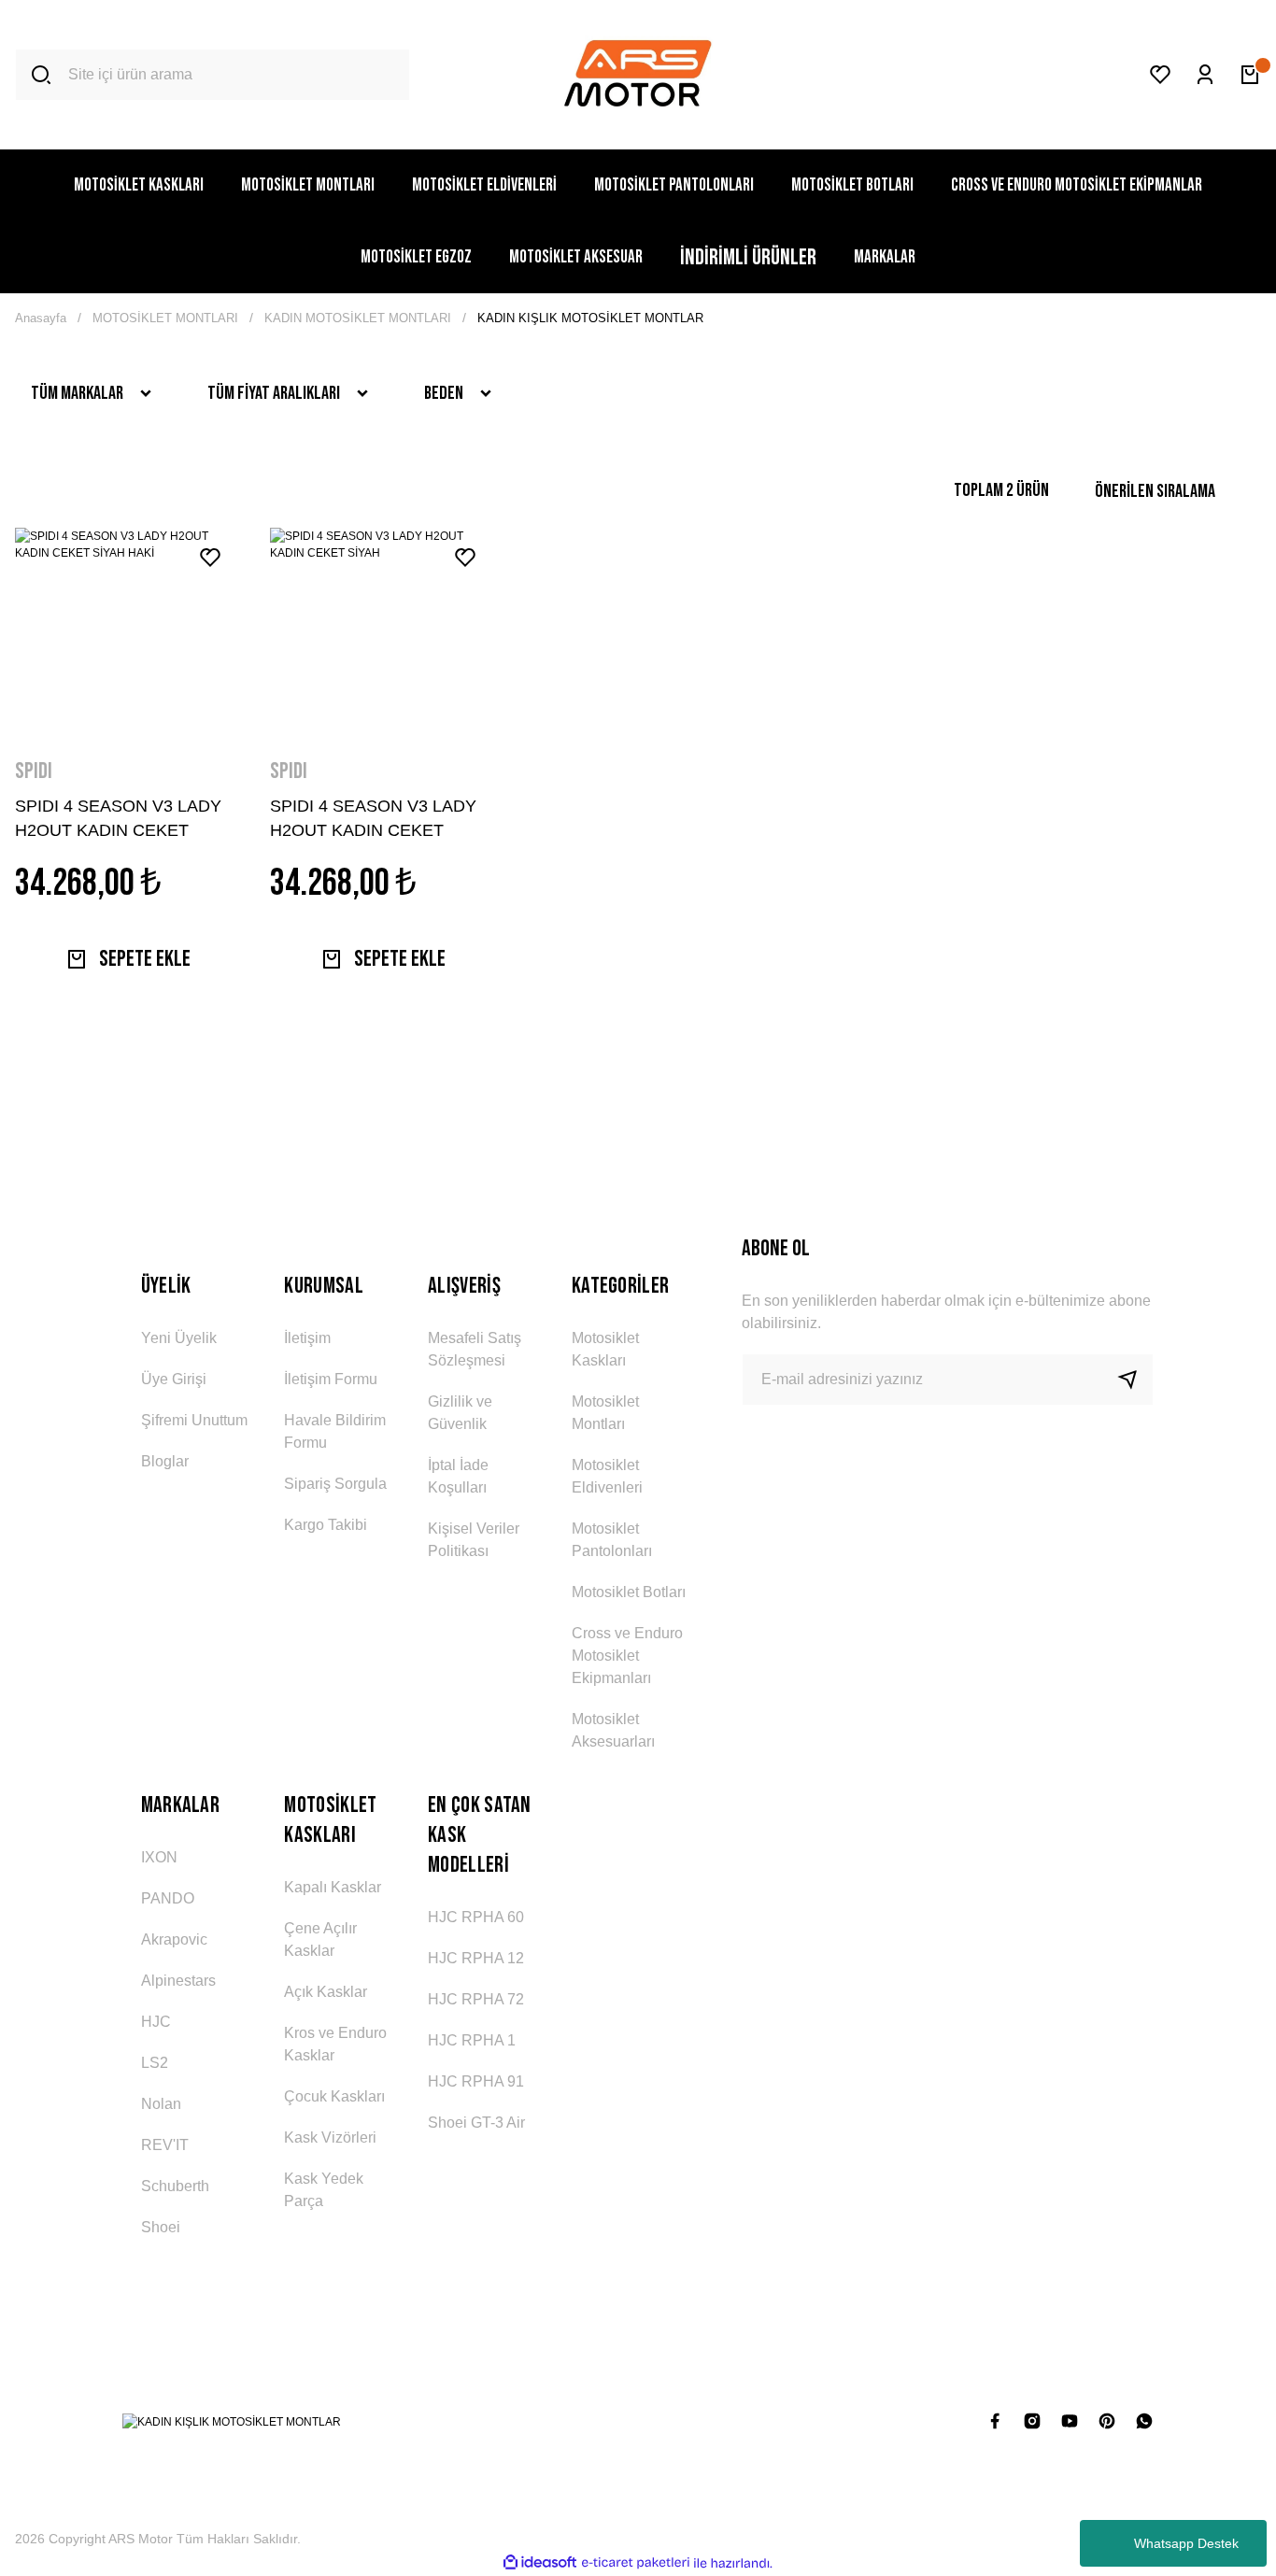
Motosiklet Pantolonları (612, 1540)
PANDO (168, 1898)
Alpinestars (178, 1981)
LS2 (155, 2063)
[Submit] (1135, 1380)
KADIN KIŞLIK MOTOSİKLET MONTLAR (590, 318)
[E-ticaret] (636, 2563)
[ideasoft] (540, 2563)
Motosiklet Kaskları (605, 1349)
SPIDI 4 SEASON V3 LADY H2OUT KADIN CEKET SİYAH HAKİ (118, 818)
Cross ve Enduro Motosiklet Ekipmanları (627, 1656)
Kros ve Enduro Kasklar (335, 2044)
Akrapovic (174, 1939)
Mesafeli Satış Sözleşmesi (475, 1349)
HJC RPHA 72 (476, 1999)
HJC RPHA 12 (476, 1958)
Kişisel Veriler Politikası (474, 1540)
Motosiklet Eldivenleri (607, 1476)
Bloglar (165, 1461)
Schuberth (175, 2186)
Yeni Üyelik (179, 1338)
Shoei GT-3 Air (476, 2123)
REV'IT (165, 2145)
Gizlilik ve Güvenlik (460, 1413)
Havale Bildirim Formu (335, 1431)
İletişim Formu (331, 1379)
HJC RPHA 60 (476, 1917)
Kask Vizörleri (330, 2137)
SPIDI (34, 771)
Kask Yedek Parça (324, 2190)
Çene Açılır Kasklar (320, 1939)
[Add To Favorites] (210, 558)
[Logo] (638, 75)
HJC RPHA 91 (476, 2081)
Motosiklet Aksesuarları (613, 1730)
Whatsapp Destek (1186, 2543)
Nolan (161, 2104)
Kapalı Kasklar (333, 1887)
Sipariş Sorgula (335, 1484)
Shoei (161, 2227)
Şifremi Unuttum (194, 1420)
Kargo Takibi (326, 1525)
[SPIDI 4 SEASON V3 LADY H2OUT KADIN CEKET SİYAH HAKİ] (128, 631)
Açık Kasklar (326, 1992)
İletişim (307, 1338)
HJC (156, 2022)
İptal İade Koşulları (458, 1476)
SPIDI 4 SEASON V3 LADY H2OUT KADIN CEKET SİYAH (373, 818)
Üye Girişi (174, 1379)
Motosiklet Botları (629, 1592)
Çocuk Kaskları (334, 2096)
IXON (159, 1857)
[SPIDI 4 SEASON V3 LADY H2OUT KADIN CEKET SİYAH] (383, 631)
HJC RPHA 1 (472, 2040)
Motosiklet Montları (605, 1413)
